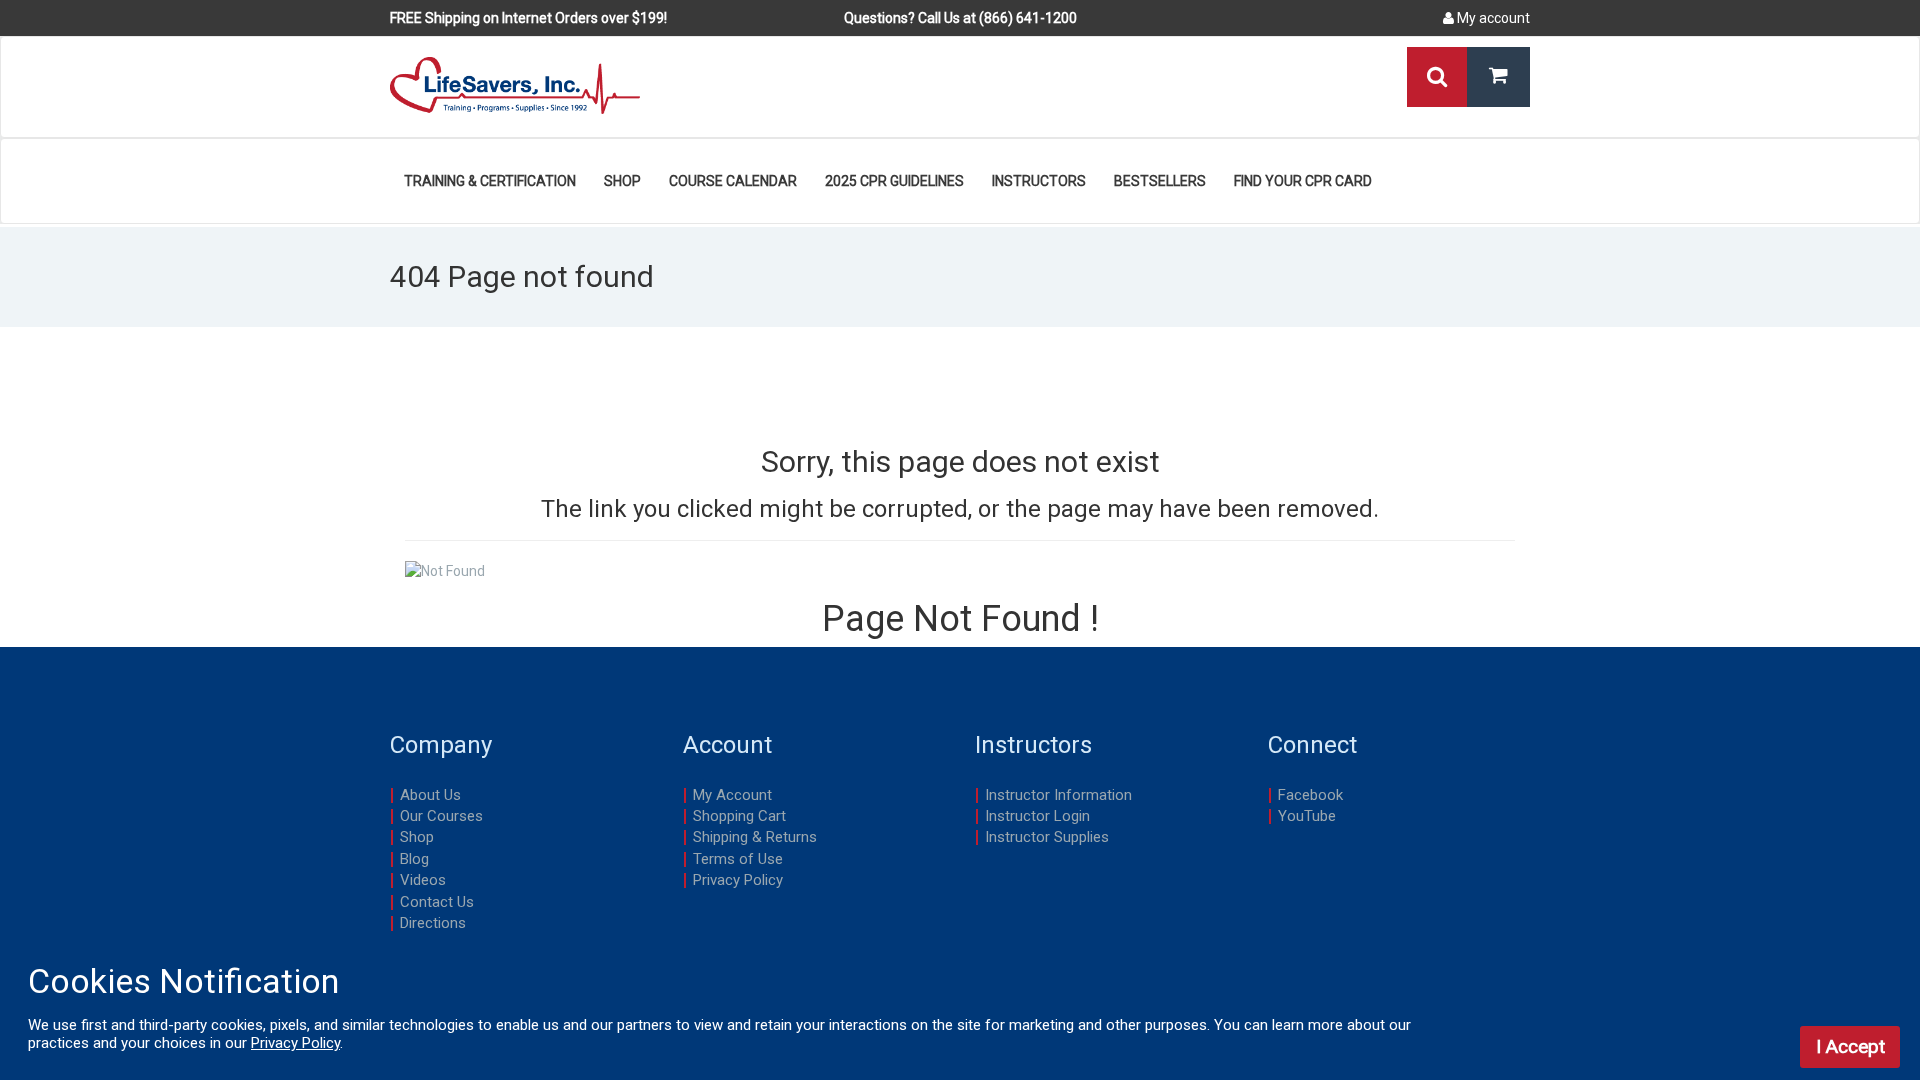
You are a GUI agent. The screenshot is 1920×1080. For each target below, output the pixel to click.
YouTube (1307, 816)
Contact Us (437, 902)
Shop (622, 181)
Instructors (1039, 181)
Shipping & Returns (755, 837)
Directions (433, 923)
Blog (414, 859)
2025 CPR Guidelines (894, 181)
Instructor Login (1037, 816)
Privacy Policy (738, 880)
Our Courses (441, 816)
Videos (423, 880)
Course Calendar (733, 181)
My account (1492, 18)
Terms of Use (738, 859)
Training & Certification (490, 181)
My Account (732, 795)
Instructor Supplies (1047, 837)
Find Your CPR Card (1303, 181)
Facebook (1310, 795)
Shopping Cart (739, 816)
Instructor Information (1058, 795)
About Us (430, 795)
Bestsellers (1160, 181)
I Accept (1850, 1046)
